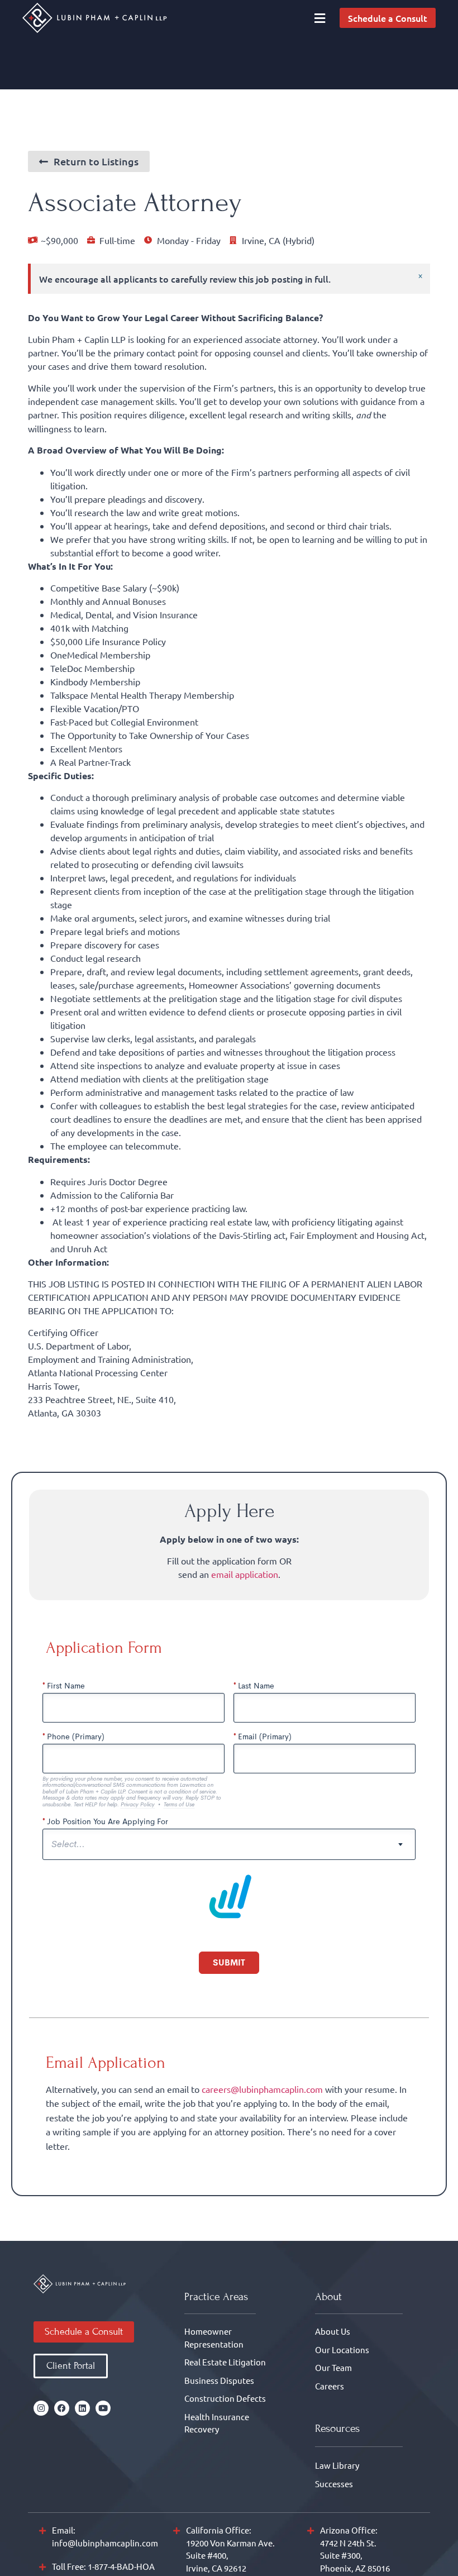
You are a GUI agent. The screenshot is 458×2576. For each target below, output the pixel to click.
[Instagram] (41, 2415)
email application (245, 1574)
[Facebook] (62, 2415)
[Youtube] (103, 2415)
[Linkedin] (82, 2415)
